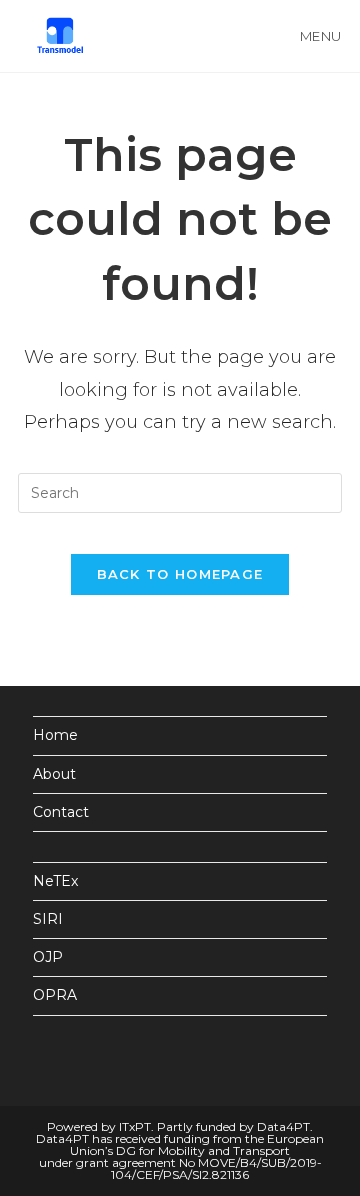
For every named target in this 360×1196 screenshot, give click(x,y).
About (54, 774)
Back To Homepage (180, 574)
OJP (48, 957)
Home (55, 735)
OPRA (55, 995)
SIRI (48, 919)
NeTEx (55, 881)
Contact (61, 812)
